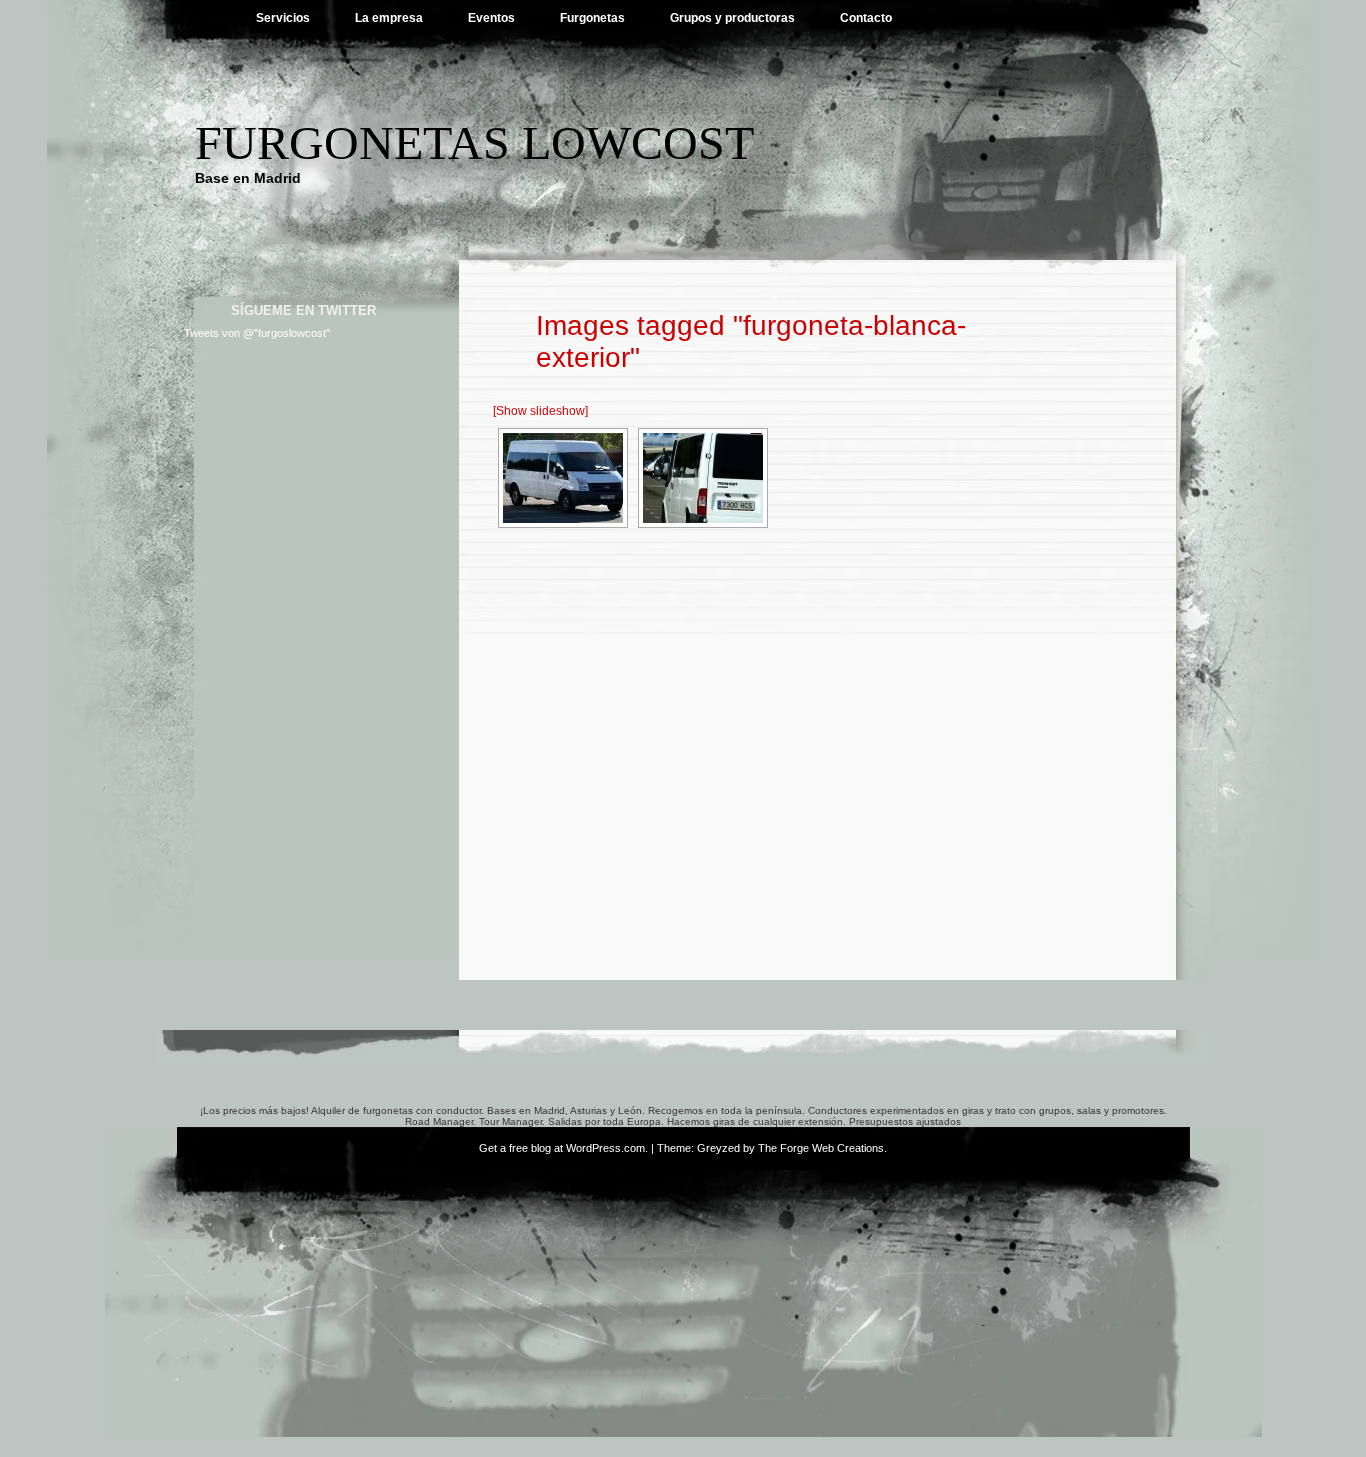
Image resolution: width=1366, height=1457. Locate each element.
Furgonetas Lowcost (474, 142)
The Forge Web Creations (821, 1148)
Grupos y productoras (732, 18)
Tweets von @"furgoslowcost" (257, 333)
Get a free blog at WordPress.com (562, 1148)
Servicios (283, 18)
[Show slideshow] (540, 411)
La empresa (389, 18)
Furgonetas (592, 18)
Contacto (866, 18)
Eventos (491, 18)
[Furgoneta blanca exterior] (563, 478)
